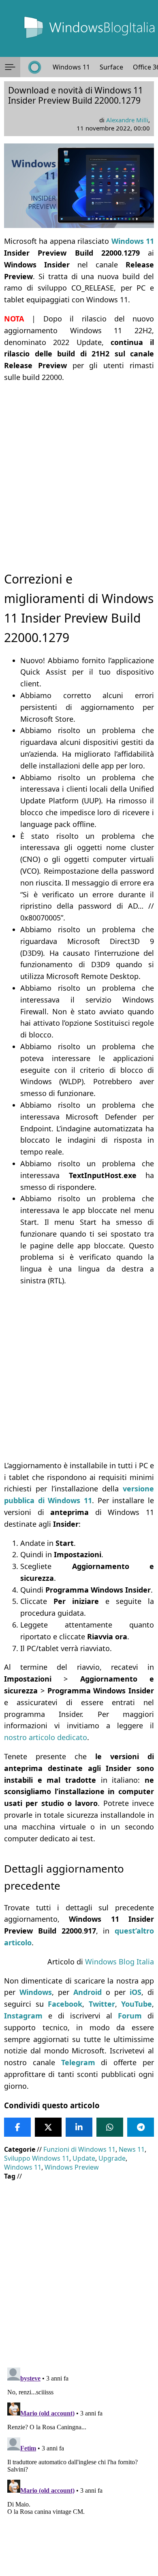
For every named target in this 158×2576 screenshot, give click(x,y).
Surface (111, 67)
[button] (10, 67)
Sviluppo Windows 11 (37, 2158)
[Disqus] (79, 2466)
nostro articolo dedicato (46, 1737)
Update (84, 2158)
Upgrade (112, 2158)
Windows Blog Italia (120, 1962)
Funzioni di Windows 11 (79, 2149)
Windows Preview (72, 2167)
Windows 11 (71, 67)
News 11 (132, 2149)
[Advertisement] (79, 470)
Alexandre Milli (127, 120)
